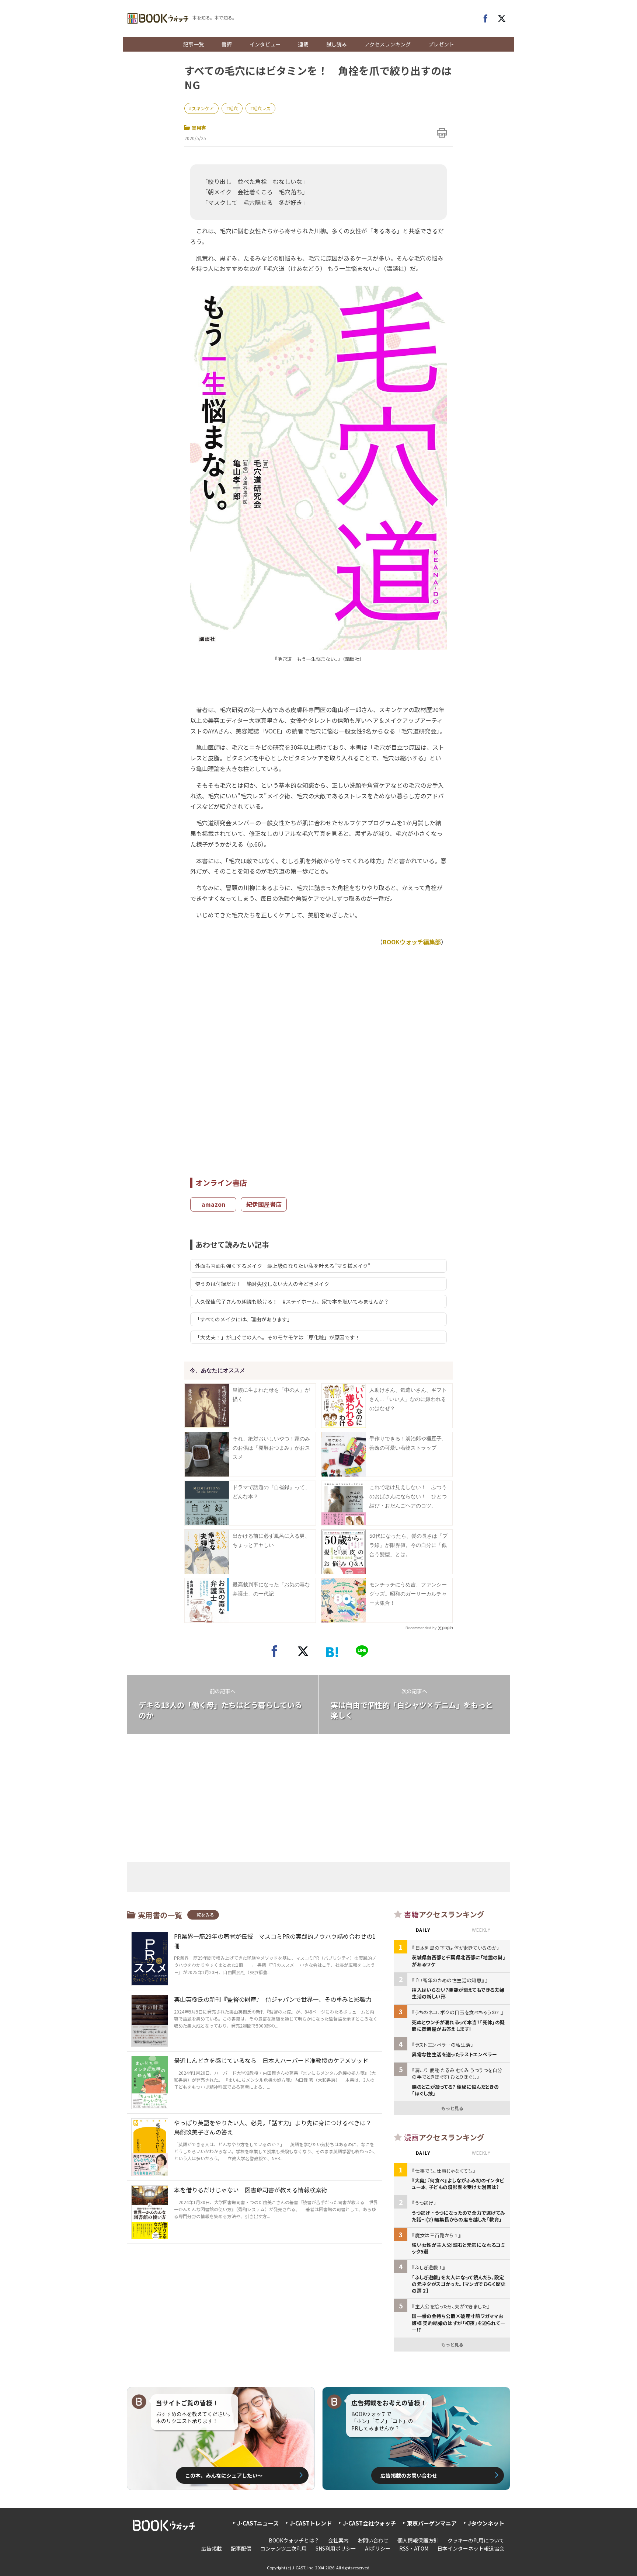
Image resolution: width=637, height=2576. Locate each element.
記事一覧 (194, 44)
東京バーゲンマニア (432, 2523)
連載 (303, 44)
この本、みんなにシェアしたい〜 (224, 2475)
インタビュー (265, 44)
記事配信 (241, 2548)
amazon (213, 1204)
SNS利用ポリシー (336, 2548)
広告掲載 (212, 2548)
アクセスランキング (388, 44)
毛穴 (233, 108)
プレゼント (441, 44)
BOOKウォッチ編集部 (412, 942)
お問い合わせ (373, 2540)
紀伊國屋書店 (264, 1204)
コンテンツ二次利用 (283, 2548)
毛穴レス (262, 108)
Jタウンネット (486, 2523)
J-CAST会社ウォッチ (369, 2523)
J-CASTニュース (258, 2523)
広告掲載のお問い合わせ (409, 2475)
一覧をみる (203, 1915)
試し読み (337, 44)
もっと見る (452, 2108)
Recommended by (421, 1628)
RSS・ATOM (414, 2548)
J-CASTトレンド (311, 2523)
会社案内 (338, 2540)
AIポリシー (378, 2548)
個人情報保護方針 (418, 2540)
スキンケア (203, 108)
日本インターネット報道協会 (471, 2548)
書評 (227, 44)
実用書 (199, 128)
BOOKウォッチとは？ (294, 2540)
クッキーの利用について (476, 2540)
